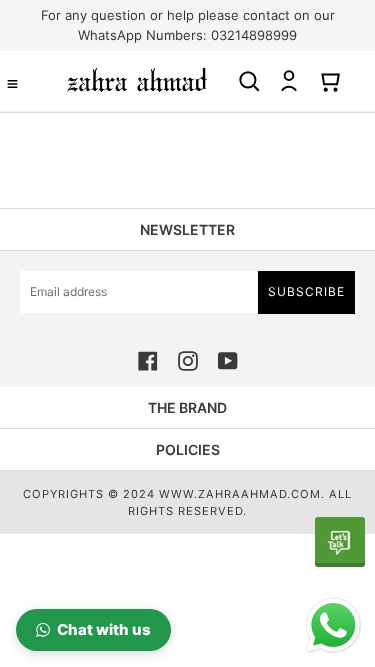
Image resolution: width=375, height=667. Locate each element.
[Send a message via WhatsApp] (333, 625)
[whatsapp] (340, 542)
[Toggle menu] (12, 83)
